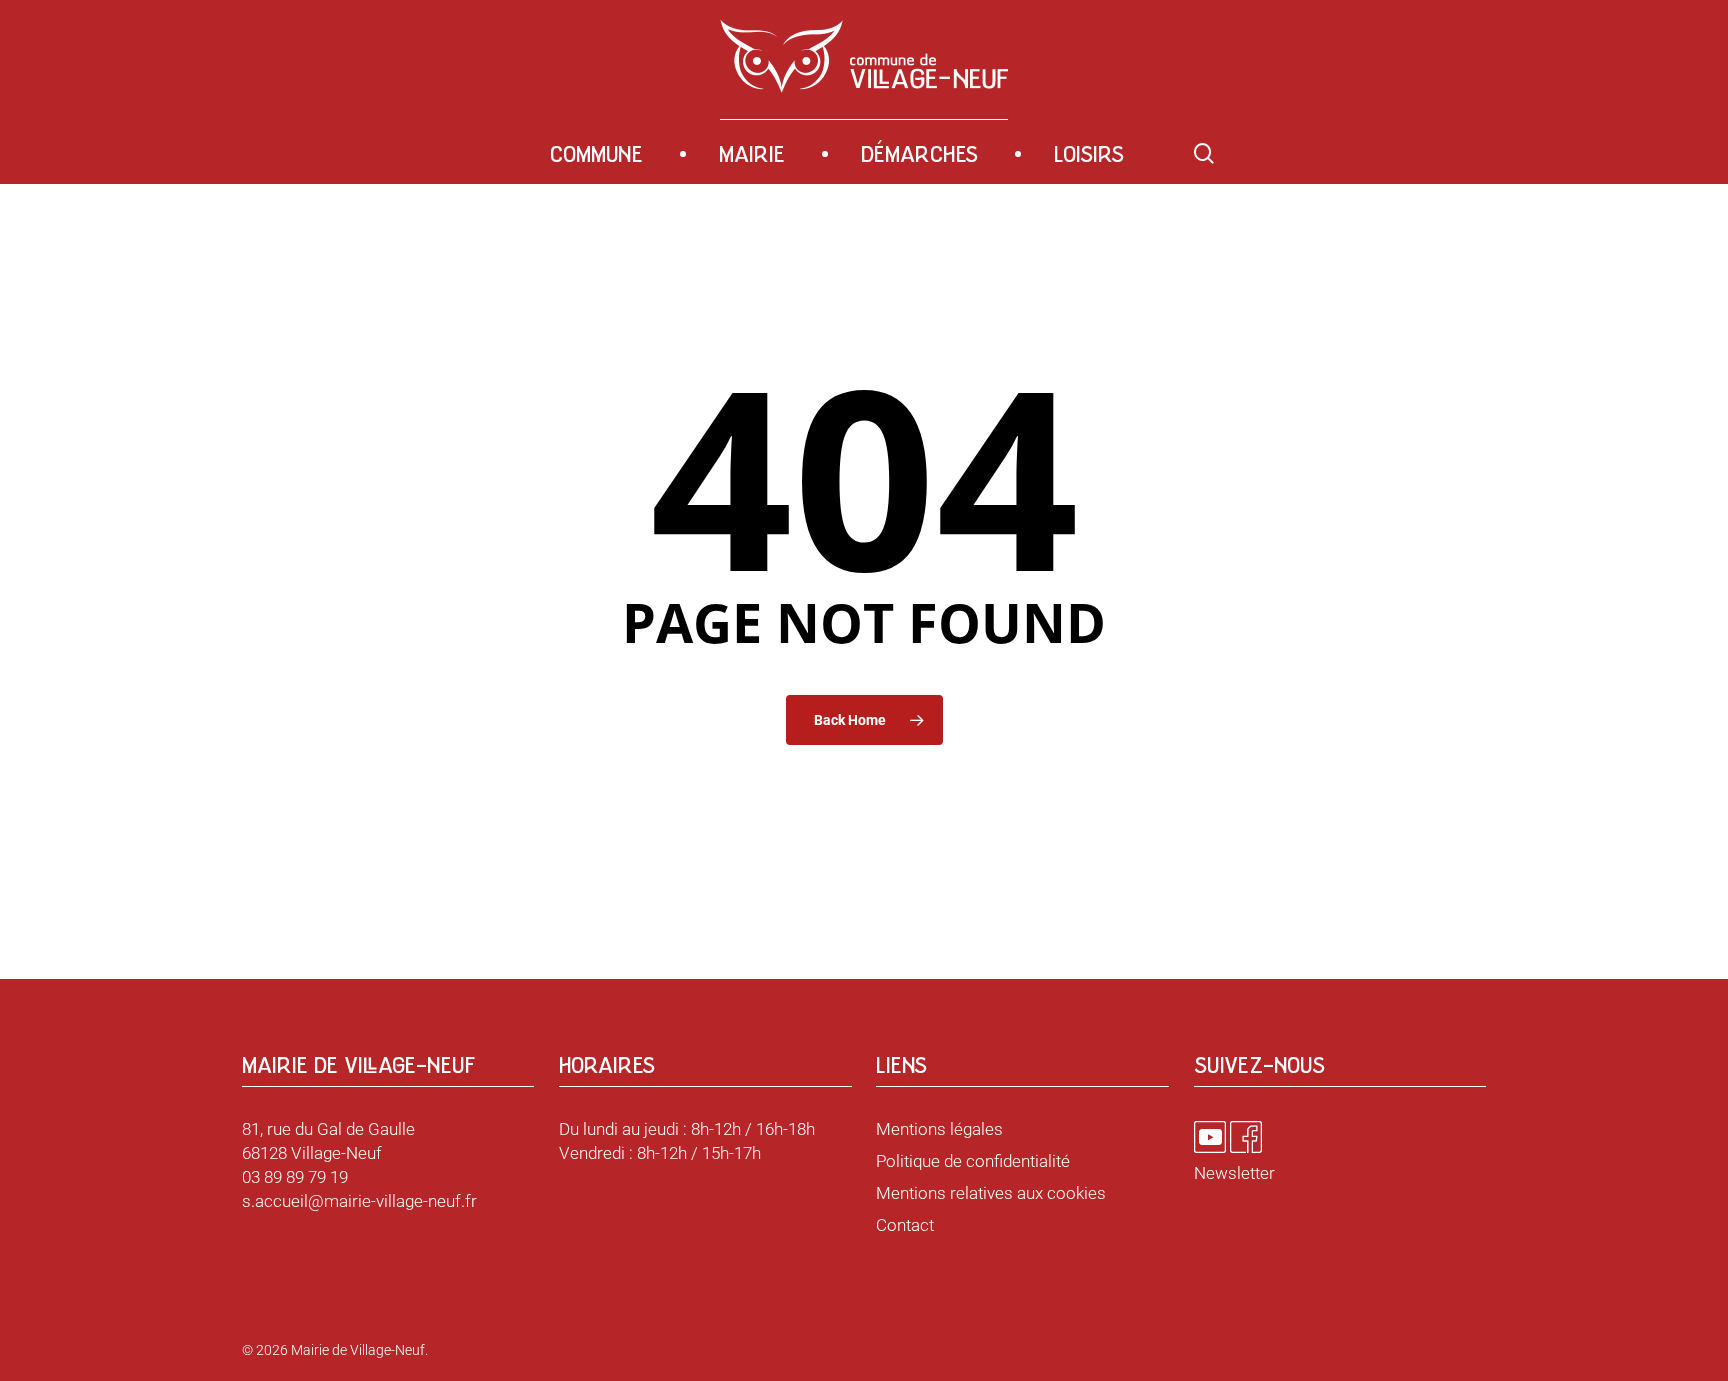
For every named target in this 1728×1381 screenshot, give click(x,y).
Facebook (1246, 1137)
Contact (905, 1225)
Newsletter (1234, 1173)
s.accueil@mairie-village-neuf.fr (359, 1201)
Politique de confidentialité (973, 1161)
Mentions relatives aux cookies (991, 1193)
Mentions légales (939, 1129)
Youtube (1210, 1137)
